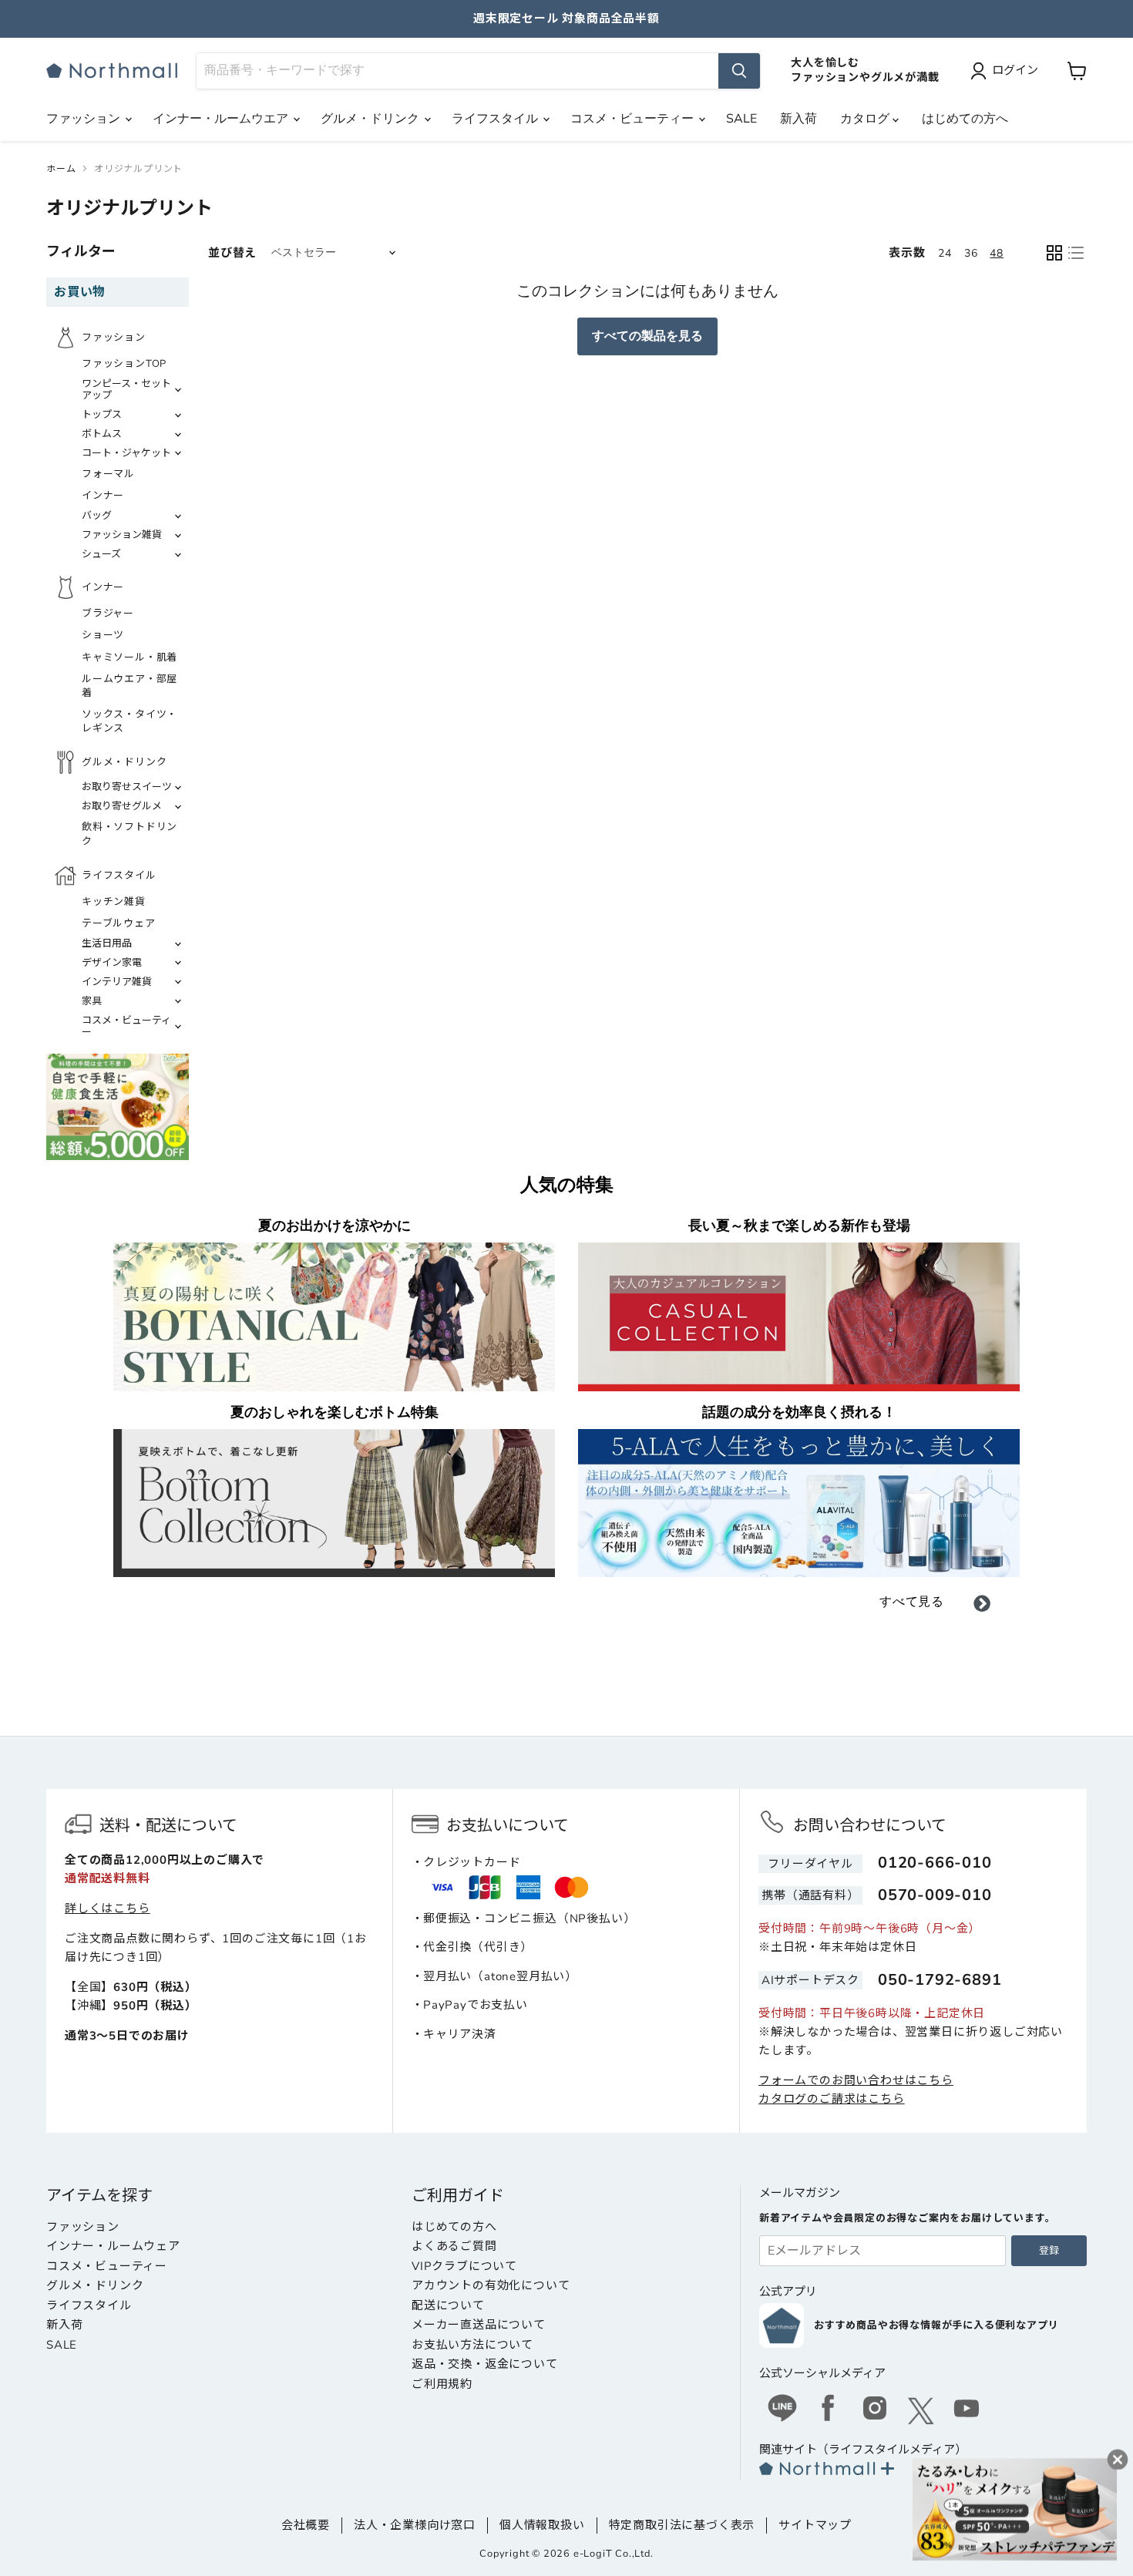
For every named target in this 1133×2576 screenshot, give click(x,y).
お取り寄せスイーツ (127, 787)
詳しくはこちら (108, 1908)
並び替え (232, 253)
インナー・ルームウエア (222, 119)
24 (945, 253)
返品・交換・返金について (485, 2364)
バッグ (97, 516)
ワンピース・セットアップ (126, 390)
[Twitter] (921, 2411)
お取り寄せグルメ (122, 806)
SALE (741, 119)
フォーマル (108, 474)
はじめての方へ (965, 119)
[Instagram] (875, 2410)
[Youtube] (967, 2410)
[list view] (1076, 253)
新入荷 (798, 119)
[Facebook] (829, 2410)
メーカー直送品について (479, 2325)
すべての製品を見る (647, 336)
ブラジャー (108, 614)
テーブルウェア (119, 923)
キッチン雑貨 (114, 902)
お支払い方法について (472, 2345)
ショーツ (103, 635)
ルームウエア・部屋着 (129, 686)
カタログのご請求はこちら (832, 2099)
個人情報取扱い (542, 2525)
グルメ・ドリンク (372, 119)
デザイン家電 (112, 963)
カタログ (866, 119)
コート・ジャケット (126, 453)
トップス (102, 415)
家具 (92, 1001)
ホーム (61, 169)
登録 (1049, 2251)
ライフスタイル (496, 119)
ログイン (1015, 70)
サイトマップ (815, 2525)
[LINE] (782, 2410)
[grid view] (1054, 253)
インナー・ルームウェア (113, 2246)
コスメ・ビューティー (634, 119)
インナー (103, 496)
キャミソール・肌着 (129, 657)
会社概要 (306, 2525)
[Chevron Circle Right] (982, 1606)
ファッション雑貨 (122, 535)
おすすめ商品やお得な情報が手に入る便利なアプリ (936, 2325)
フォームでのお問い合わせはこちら (856, 2080)
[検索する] (739, 71)
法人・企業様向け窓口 (415, 2525)
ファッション (85, 119)
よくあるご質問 (454, 2246)
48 (997, 253)
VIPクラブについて (464, 2266)
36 (971, 253)
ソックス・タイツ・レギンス (129, 721)
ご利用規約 (442, 2384)
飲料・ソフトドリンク (129, 834)
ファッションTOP (124, 364)
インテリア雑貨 (117, 982)
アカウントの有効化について (491, 2285)
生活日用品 (107, 943)
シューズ (101, 554)
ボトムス (102, 434)
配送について (448, 2305)
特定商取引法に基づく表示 (682, 2525)
